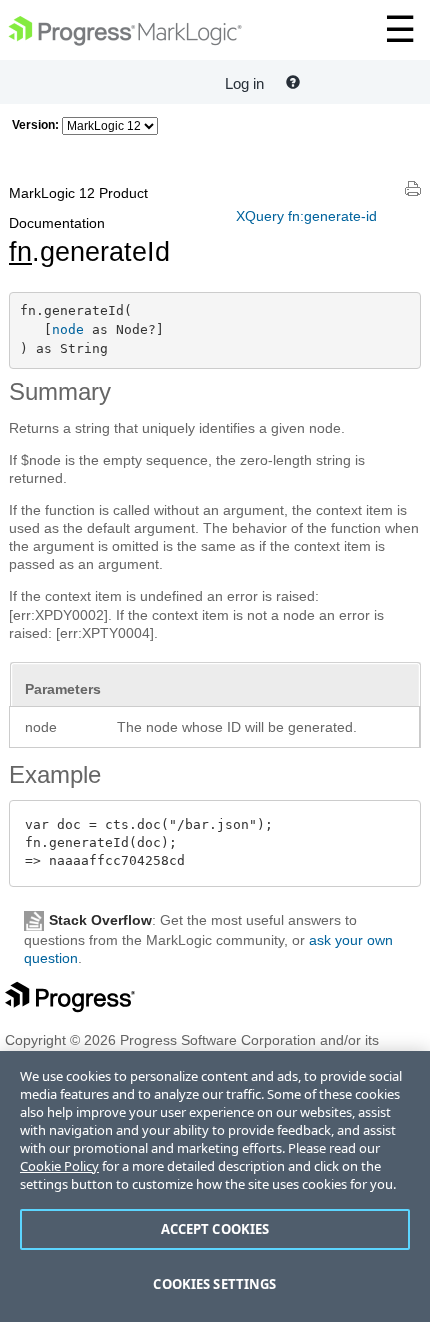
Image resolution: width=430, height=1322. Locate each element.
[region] (215, 1186)
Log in (244, 83)
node (68, 329)
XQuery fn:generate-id (306, 216)
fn (20, 252)
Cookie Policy (59, 1166)
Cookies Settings (214, 1284)
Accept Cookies (215, 1229)
